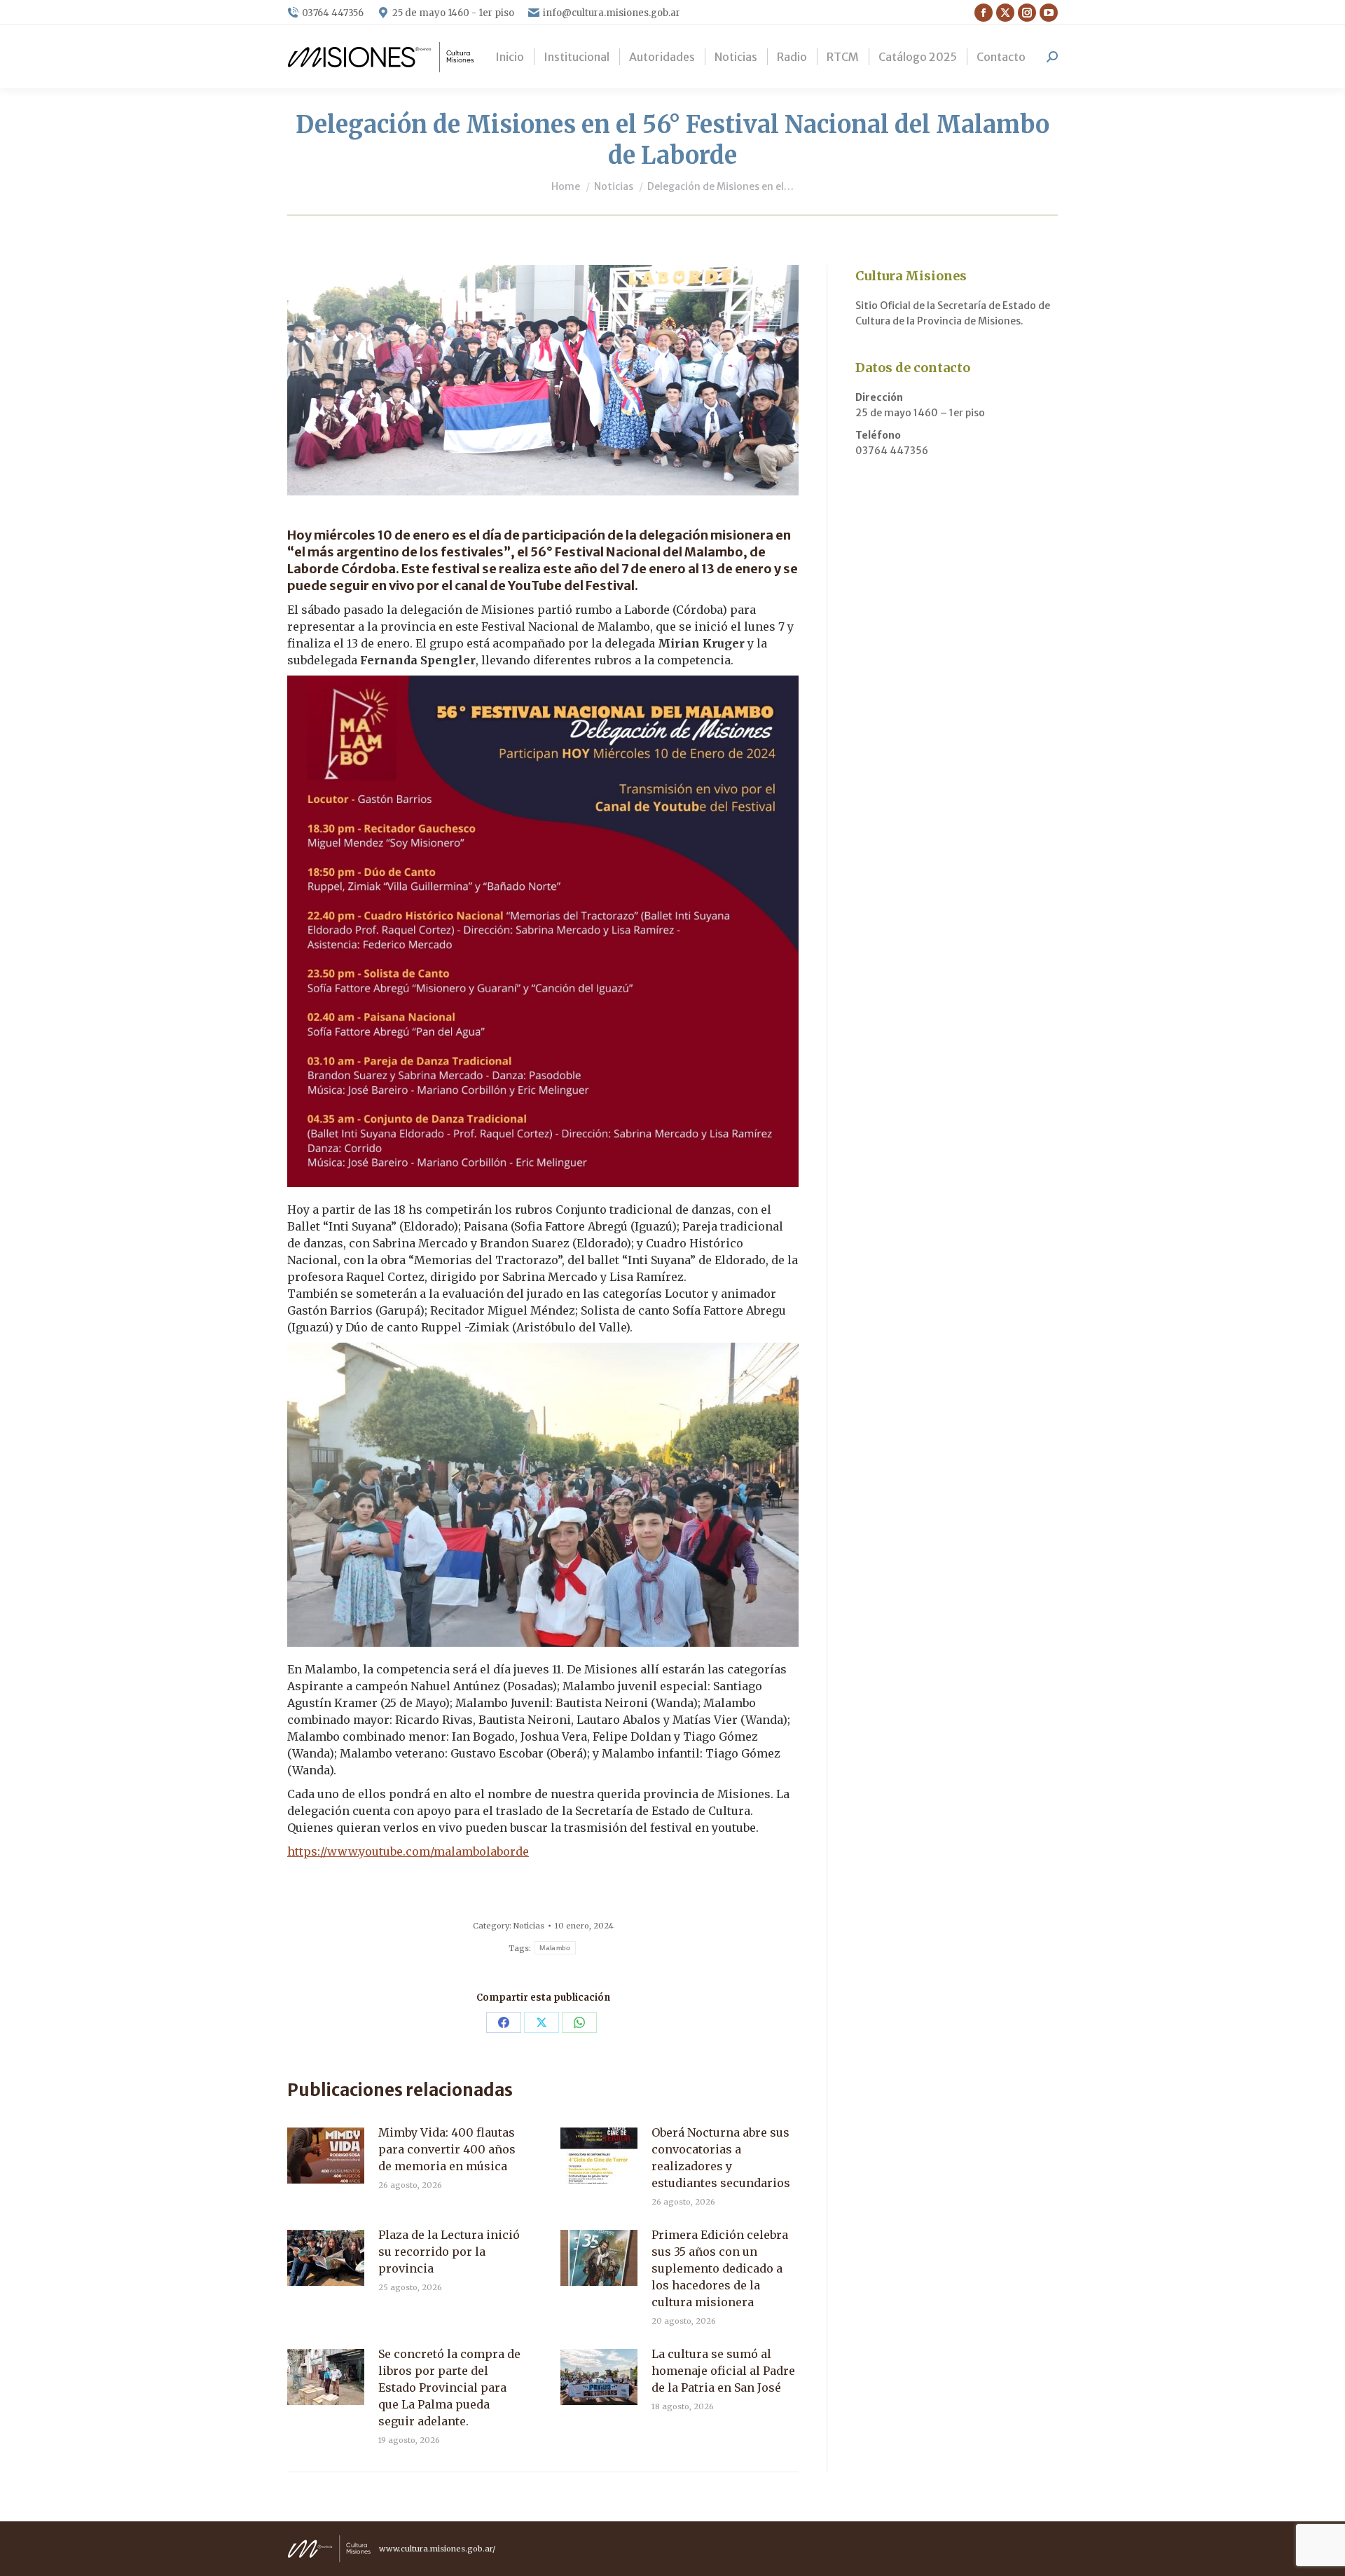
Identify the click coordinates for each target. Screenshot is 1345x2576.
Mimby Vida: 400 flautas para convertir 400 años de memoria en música (447, 2149)
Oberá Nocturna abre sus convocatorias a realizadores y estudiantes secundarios (721, 2158)
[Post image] (326, 2156)
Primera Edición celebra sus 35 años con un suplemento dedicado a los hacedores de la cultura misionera (720, 2268)
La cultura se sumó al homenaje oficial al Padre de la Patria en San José (723, 2371)
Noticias (529, 1926)
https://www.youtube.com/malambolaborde (408, 1851)
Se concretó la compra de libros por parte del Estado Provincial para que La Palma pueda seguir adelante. (449, 2387)
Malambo (555, 1948)
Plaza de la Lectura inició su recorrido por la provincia (449, 2252)
